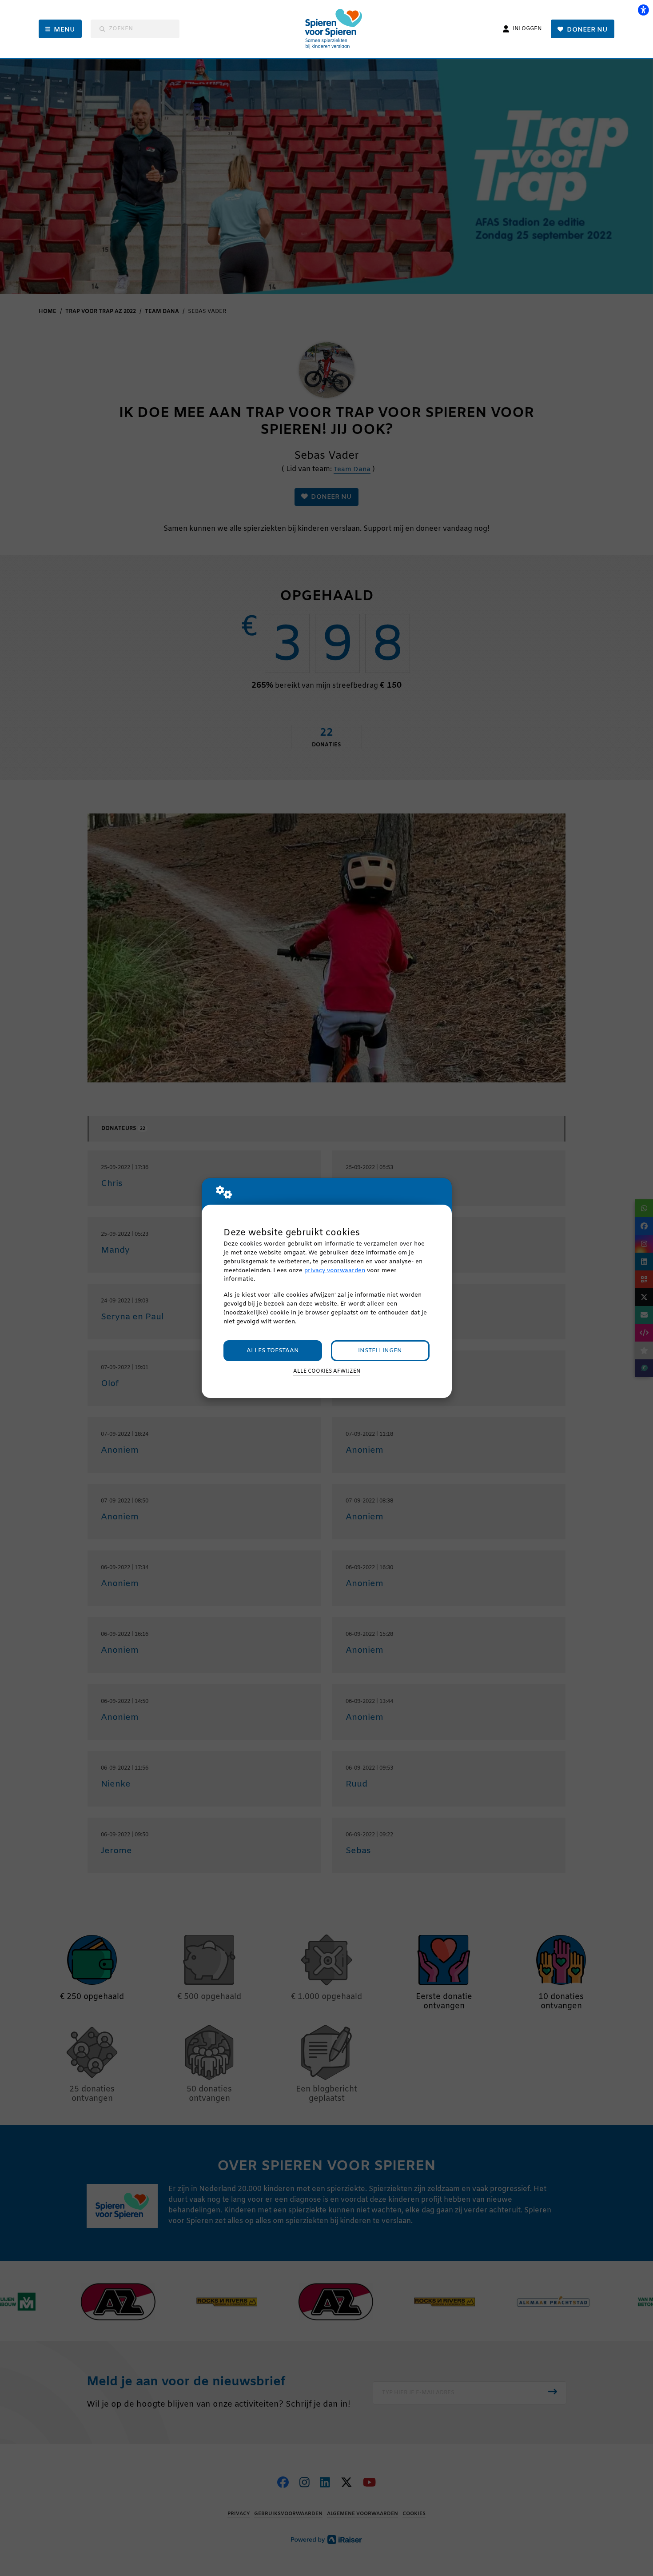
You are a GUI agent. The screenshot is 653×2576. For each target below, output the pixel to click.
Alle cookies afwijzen (327, 1371)
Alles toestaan (273, 1351)
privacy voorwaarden (335, 1271)
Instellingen (380, 1351)
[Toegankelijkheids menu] (643, 10)
